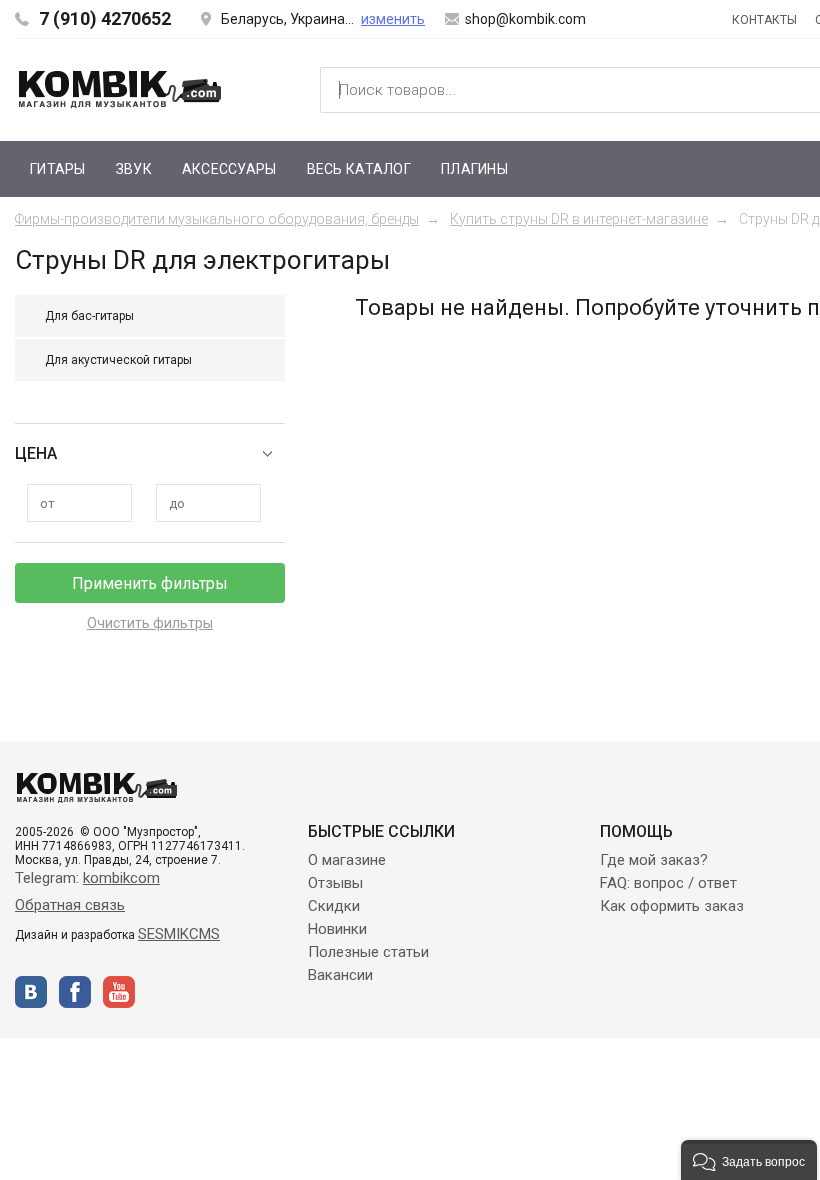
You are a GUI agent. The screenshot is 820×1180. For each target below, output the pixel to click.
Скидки (334, 906)
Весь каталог (359, 169)
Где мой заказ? (654, 860)
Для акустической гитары (118, 360)
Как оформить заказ (672, 906)
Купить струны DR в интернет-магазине (579, 219)
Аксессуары (229, 169)
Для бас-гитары (89, 316)
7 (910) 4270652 (105, 18)
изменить (393, 19)
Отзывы (335, 883)
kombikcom (121, 878)
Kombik (120, 89)
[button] (749, 1160)
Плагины (474, 169)
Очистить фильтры (150, 623)
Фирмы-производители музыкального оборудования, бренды (217, 219)
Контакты (764, 20)
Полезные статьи (368, 952)
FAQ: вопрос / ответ (668, 883)
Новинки (337, 929)
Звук (134, 169)
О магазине (347, 860)
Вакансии (340, 975)
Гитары (58, 169)
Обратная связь (70, 905)
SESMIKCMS (179, 934)
